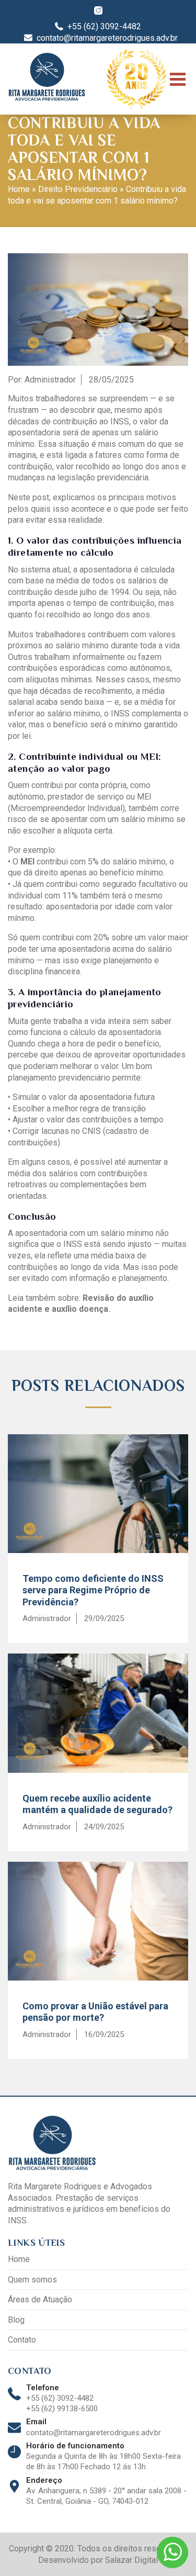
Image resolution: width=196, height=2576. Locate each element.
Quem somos (32, 2280)
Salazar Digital (131, 2560)
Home (19, 189)
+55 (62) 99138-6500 (62, 2409)
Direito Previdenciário (78, 189)
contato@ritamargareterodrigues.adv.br (94, 2433)
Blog (16, 2320)
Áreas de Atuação (40, 2299)
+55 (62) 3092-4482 (60, 2398)
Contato (22, 2340)
